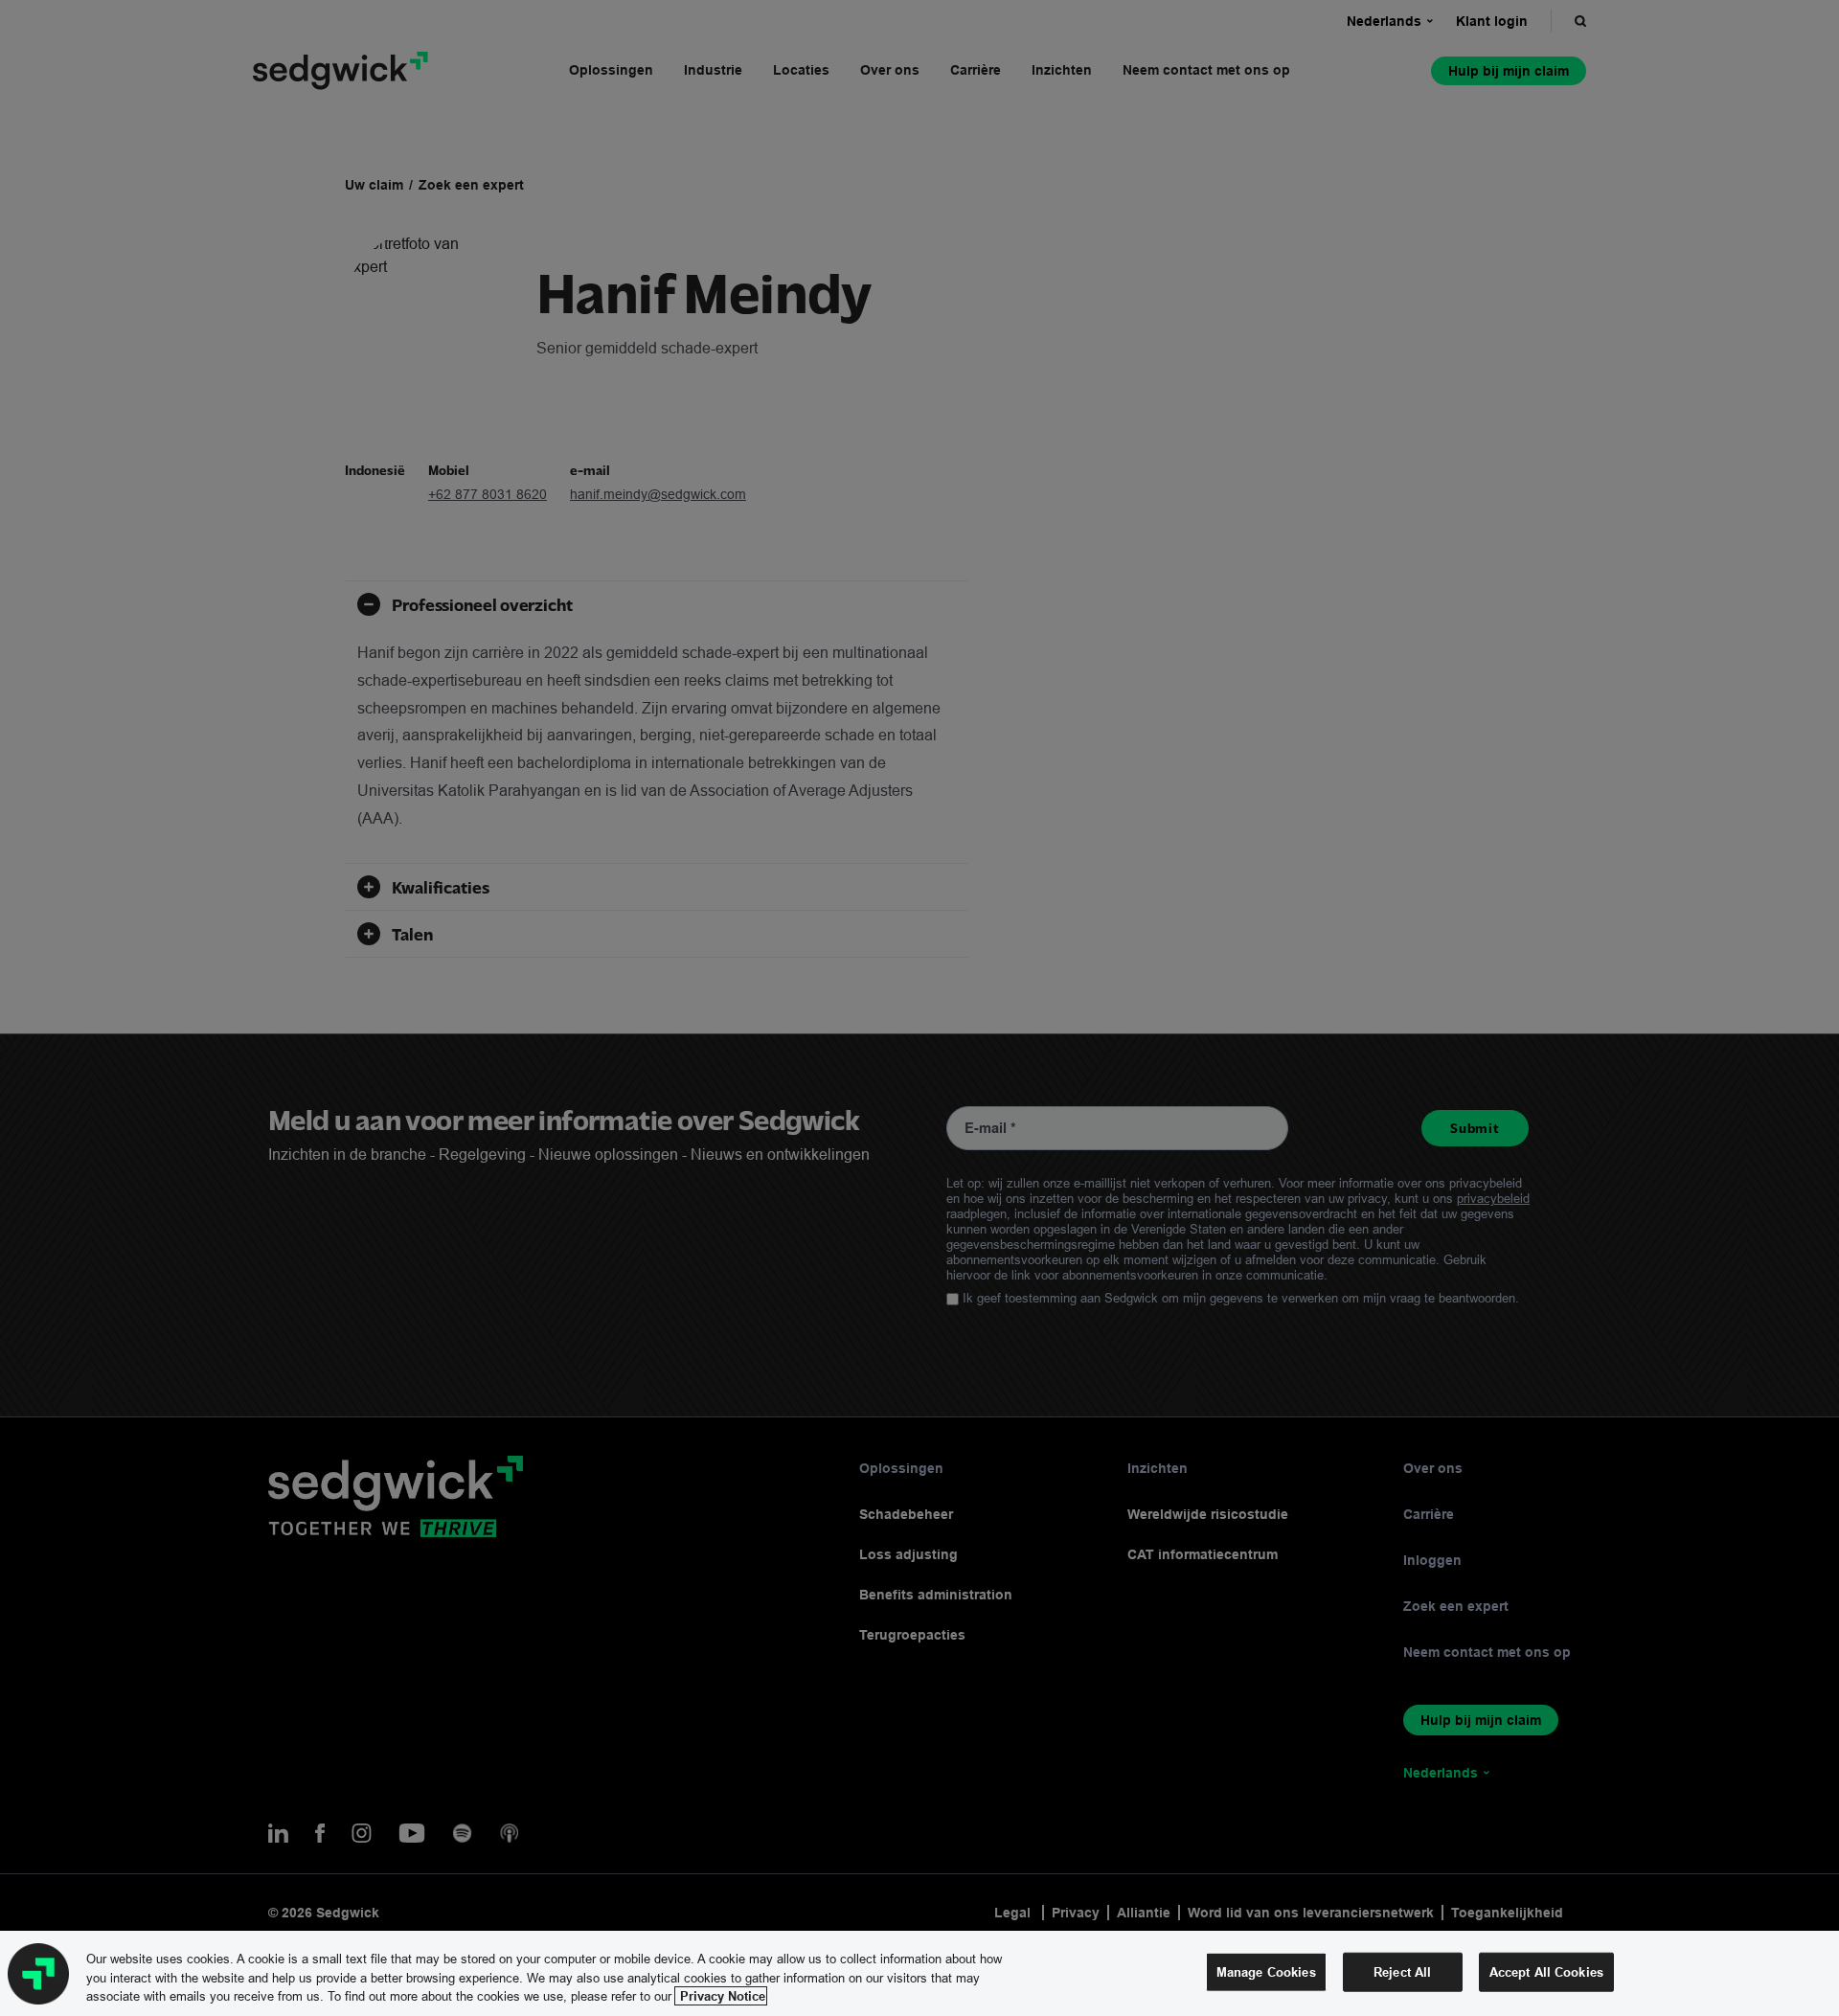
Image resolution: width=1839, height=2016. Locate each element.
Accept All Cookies (1546, 1971)
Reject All (1402, 1971)
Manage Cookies (1266, 1971)
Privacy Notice (721, 1996)
